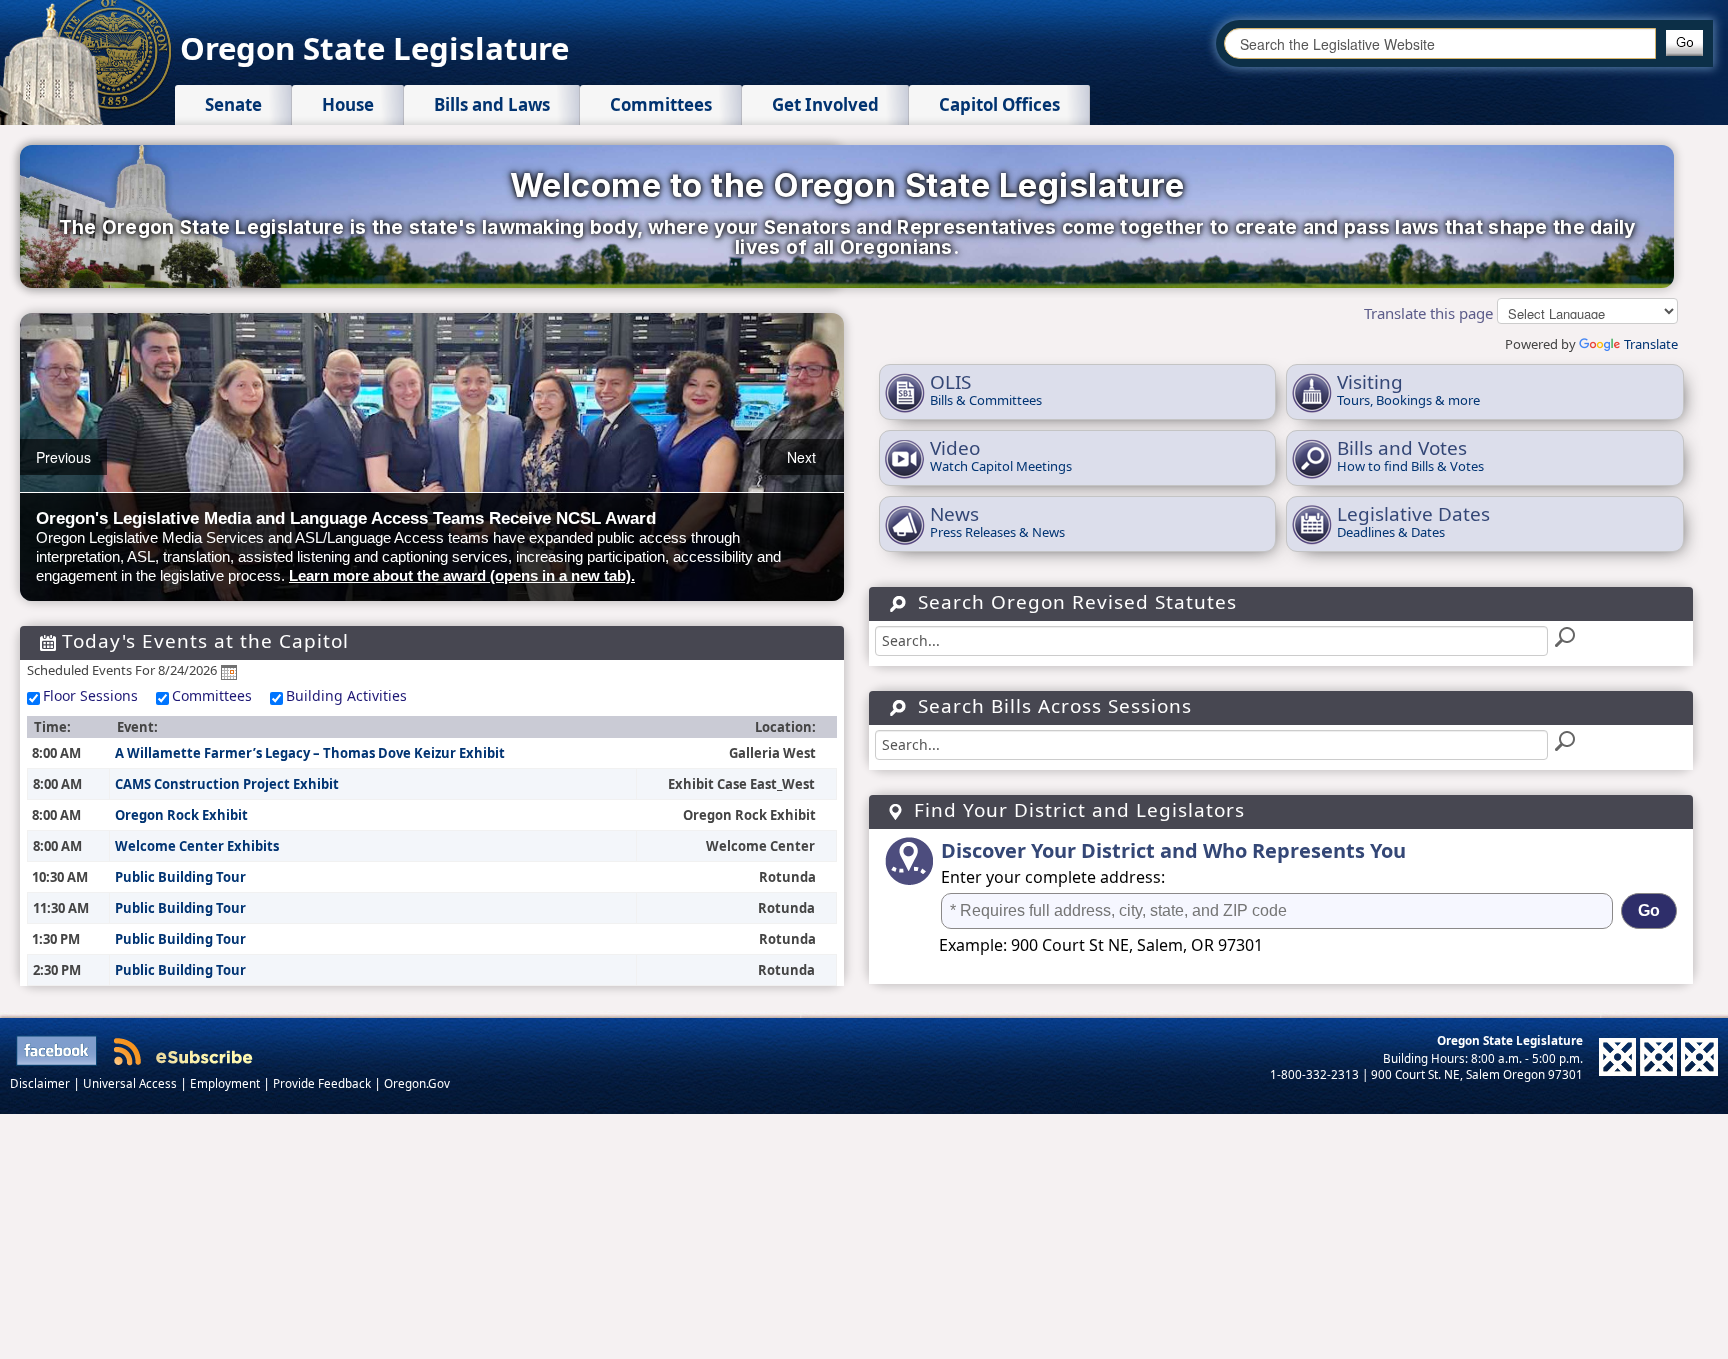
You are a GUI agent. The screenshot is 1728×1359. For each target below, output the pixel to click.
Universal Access (131, 1083)
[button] (1684, 43)
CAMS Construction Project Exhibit (227, 784)
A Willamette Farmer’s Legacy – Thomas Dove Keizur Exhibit (310, 753)
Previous (63, 457)
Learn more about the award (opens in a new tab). (462, 575)
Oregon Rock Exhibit (181, 815)
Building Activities (346, 695)
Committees (212, 695)
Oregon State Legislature (374, 48)
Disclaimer (41, 1083)
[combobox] (1440, 43)
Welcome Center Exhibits (197, 846)
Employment (226, 1083)
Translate (1651, 344)
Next (801, 457)
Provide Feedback (323, 1083)
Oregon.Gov (417, 1083)
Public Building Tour (180, 877)
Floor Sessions (90, 695)
